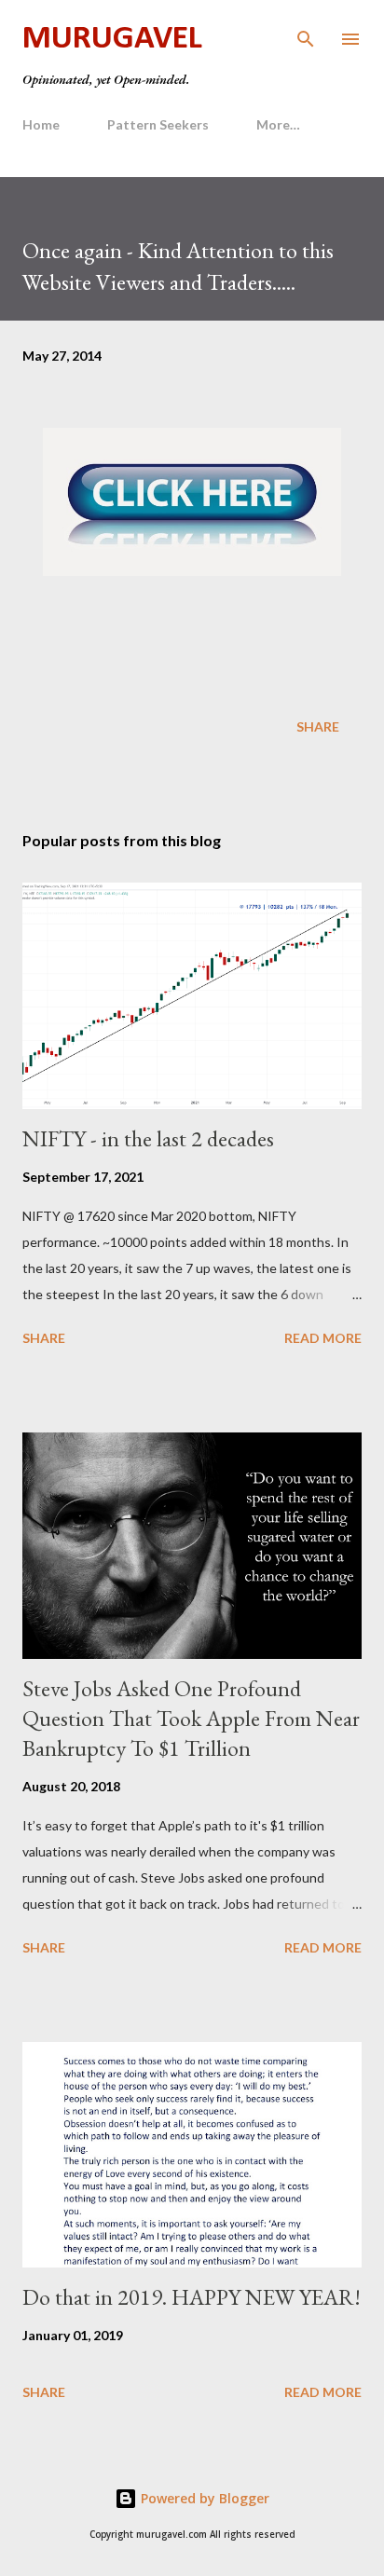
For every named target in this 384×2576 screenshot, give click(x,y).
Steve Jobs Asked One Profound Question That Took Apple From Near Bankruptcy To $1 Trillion (191, 1718)
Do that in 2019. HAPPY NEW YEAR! (192, 2297)
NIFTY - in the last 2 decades (148, 1138)
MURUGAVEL (112, 39)
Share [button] (318, 726)
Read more (323, 1338)
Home (41, 124)
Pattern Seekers (158, 124)
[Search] (306, 34)
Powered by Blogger (203, 2498)
